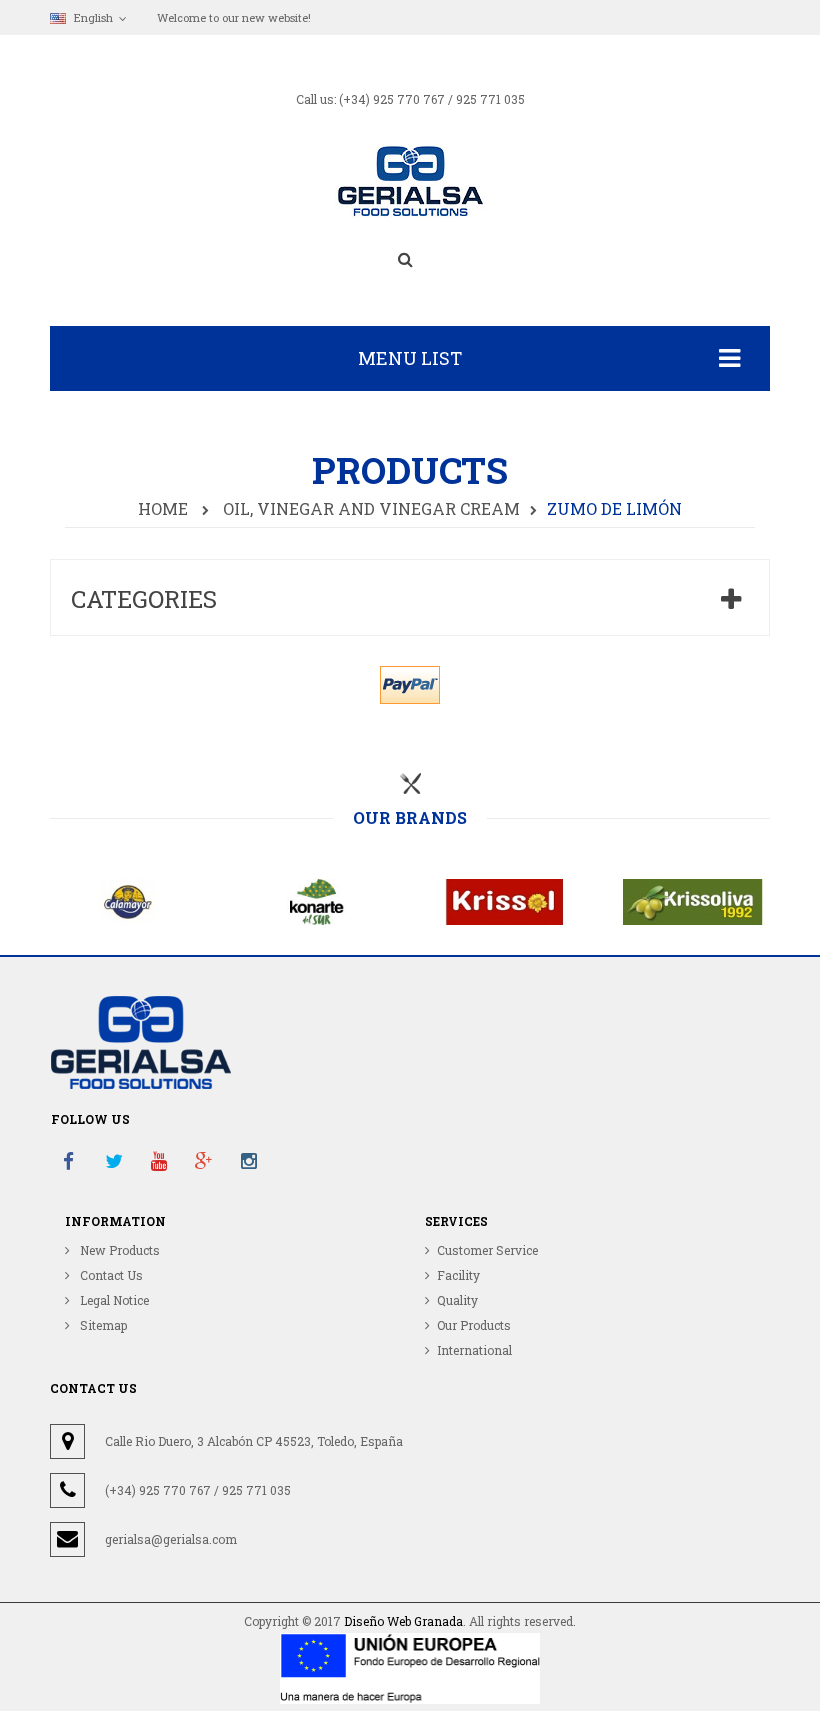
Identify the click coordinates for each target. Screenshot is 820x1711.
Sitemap (102, 1325)
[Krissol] (505, 900)
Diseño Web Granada (403, 1621)
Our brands (410, 818)
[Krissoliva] (693, 900)
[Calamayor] (129, 900)
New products (118, 1250)
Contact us (110, 1275)
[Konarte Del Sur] (317, 900)
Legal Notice (113, 1300)
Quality (457, 1300)
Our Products (474, 1325)
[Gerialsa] (410, 180)
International (474, 1350)
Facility (458, 1275)
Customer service (487, 1250)
